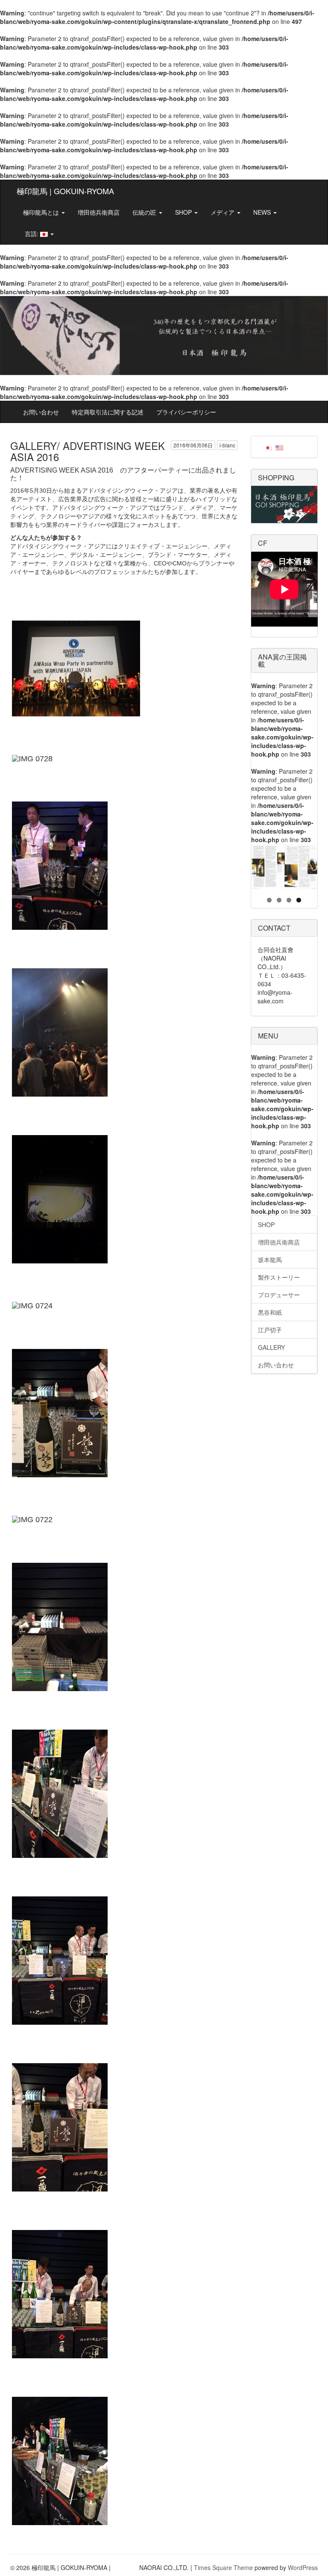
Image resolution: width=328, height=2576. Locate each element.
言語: (32, 234)
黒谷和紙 (270, 1312)
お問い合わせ (41, 412)
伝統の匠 (145, 212)
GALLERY (271, 1347)
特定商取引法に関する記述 (108, 412)
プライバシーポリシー (186, 412)
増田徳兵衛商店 (99, 212)
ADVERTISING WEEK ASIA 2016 (62, 470)
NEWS (263, 212)
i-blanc (227, 445)
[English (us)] (279, 447)
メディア (223, 212)
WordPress (303, 2567)
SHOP (184, 212)
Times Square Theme (223, 2567)
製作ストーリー (279, 1277)
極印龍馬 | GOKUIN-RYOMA (65, 191)
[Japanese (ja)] (268, 447)
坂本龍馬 (270, 1260)
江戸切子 (270, 1330)
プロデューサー (279, 1295)
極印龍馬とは (42, 212)
